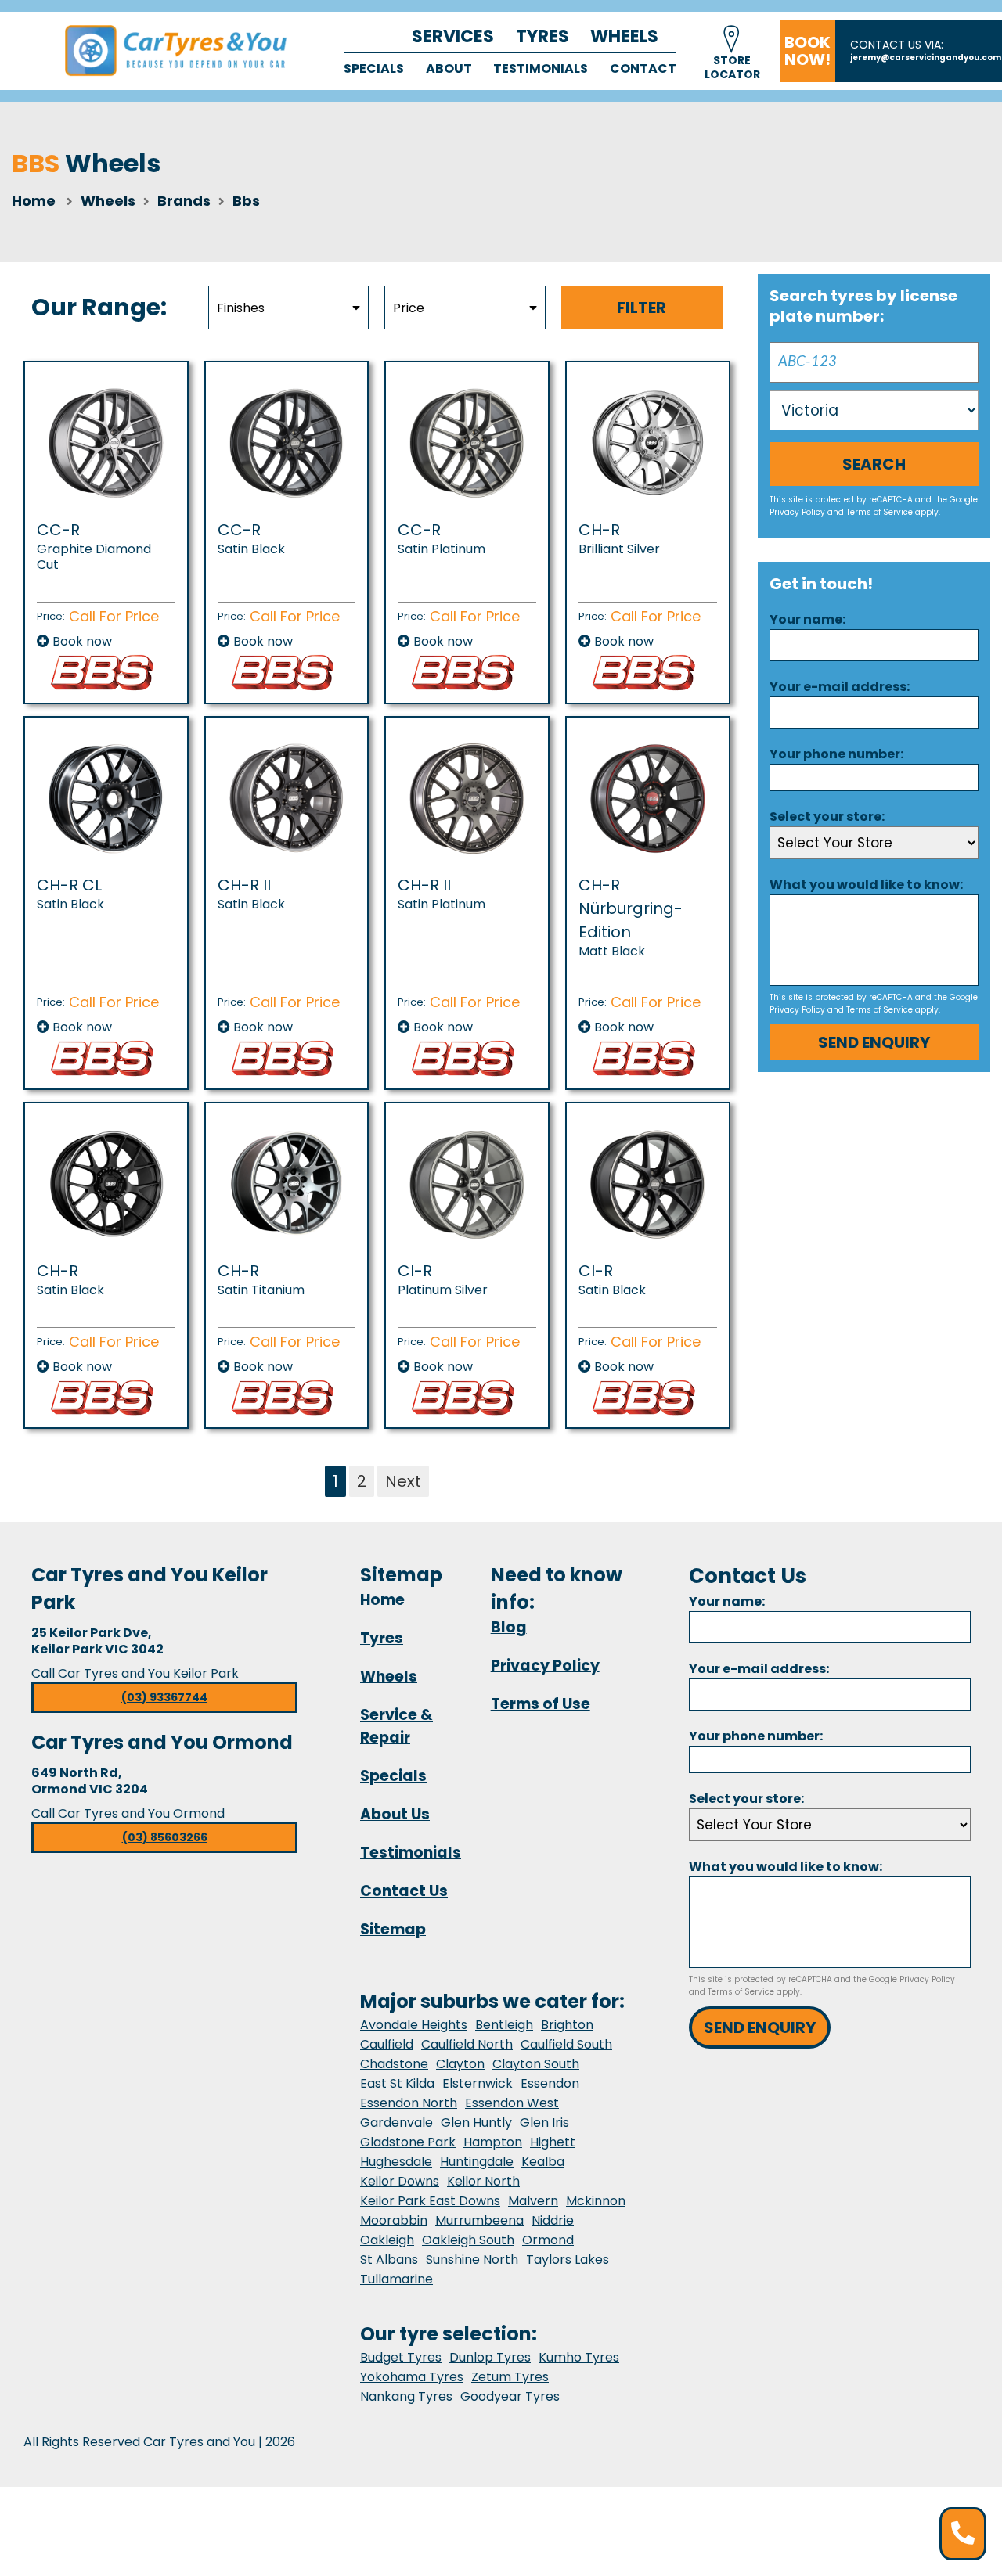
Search (874, 464)
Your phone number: (836, 754)
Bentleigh (504, 2025)
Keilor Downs (400, 2181)
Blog (509, 1627)
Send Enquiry (874, 1042)
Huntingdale (477, 2162)
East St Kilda (397, 2083)
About (449, 68)
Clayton (460, 2064)
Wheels (624, 36)
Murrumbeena (479, 2220)
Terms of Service (879, 512)
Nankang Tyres (406, 2396)
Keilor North (483, 2181)
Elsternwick (478, 2083)
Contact (643, 68)
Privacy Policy (797, 512)
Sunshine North (472, 2259)
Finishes (241, 308)
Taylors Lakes (568, 2259)
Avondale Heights (414, 2025)
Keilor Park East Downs (430, 2201)
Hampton (493, 2142)
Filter (642, 308)
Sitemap (393, 1929)
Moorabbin (394, 2220)
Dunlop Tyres (490, 2357)
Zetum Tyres (510, 2377)
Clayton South (536, 2064)
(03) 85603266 (165, 1837)
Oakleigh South (468, 2240)
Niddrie (553, 2220)
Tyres (542, 36)
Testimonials (541, 68)
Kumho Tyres (579, 2357)
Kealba (543, 2162)
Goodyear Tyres (510, 2396)
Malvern (533, 2201)
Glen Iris (544, 2123)
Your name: (807, 619)
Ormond (548, 2240)
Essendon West (512, 2103)
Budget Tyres (401, 2357)
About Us (395, 1814)
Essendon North (409, 2103)
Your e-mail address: (840, 687)
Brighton (567, 2025)
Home (34, 201)
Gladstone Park (408, 2142)
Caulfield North (467, 2044)
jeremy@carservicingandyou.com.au (926, 58)
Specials (374, 68)
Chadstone (394, 2064)
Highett (553, 2142)
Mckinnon (596, 2201)
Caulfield (387, 2044)
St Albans (389, 2259)
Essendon (550, 2083)
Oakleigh (387, 2240)
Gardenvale (396, 2123)
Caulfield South (566, 2044)
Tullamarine (396, 2279)
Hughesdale (396, 2162)
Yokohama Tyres (412, 2377)
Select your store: (827, 817)
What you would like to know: (866, 885)
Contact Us (404, 1891)
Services (453, 36)
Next (403, 1481)
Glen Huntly (476, 2123)
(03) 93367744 (164, 1697)
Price (409, 308)
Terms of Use (541, 1704)
